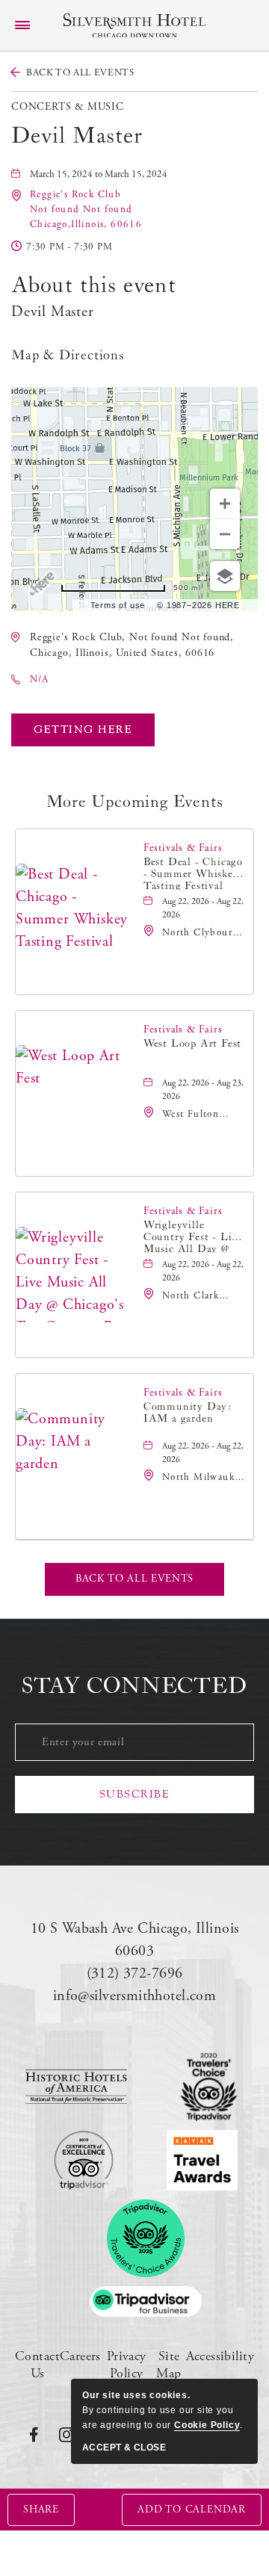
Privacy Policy (127, 2365)
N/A (39, 679)
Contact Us (37, 2365)
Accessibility (220, 2356)
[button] (86, 210)
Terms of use (118, 605)
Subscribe (135, 1794)
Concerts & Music (68, 107)
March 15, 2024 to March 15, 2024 (99, 174)
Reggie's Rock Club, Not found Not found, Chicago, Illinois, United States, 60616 (132, 645)
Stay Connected (134, 1686)
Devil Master (77, 136)
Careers (80, 2356)
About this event (94, 285)
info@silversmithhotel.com (135, 1996)
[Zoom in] (225, 504)
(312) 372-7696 (135, 1973)
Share (41, 2510)
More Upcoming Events (135, 802)
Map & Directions (68, 355)
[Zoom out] (225, 534)
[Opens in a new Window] (76, 2087)
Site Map (168, 2365)
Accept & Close (124, 2447)
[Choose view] (225, 576)
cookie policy (207, 2425)
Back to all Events (80, 73)
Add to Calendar (192, 2510)
